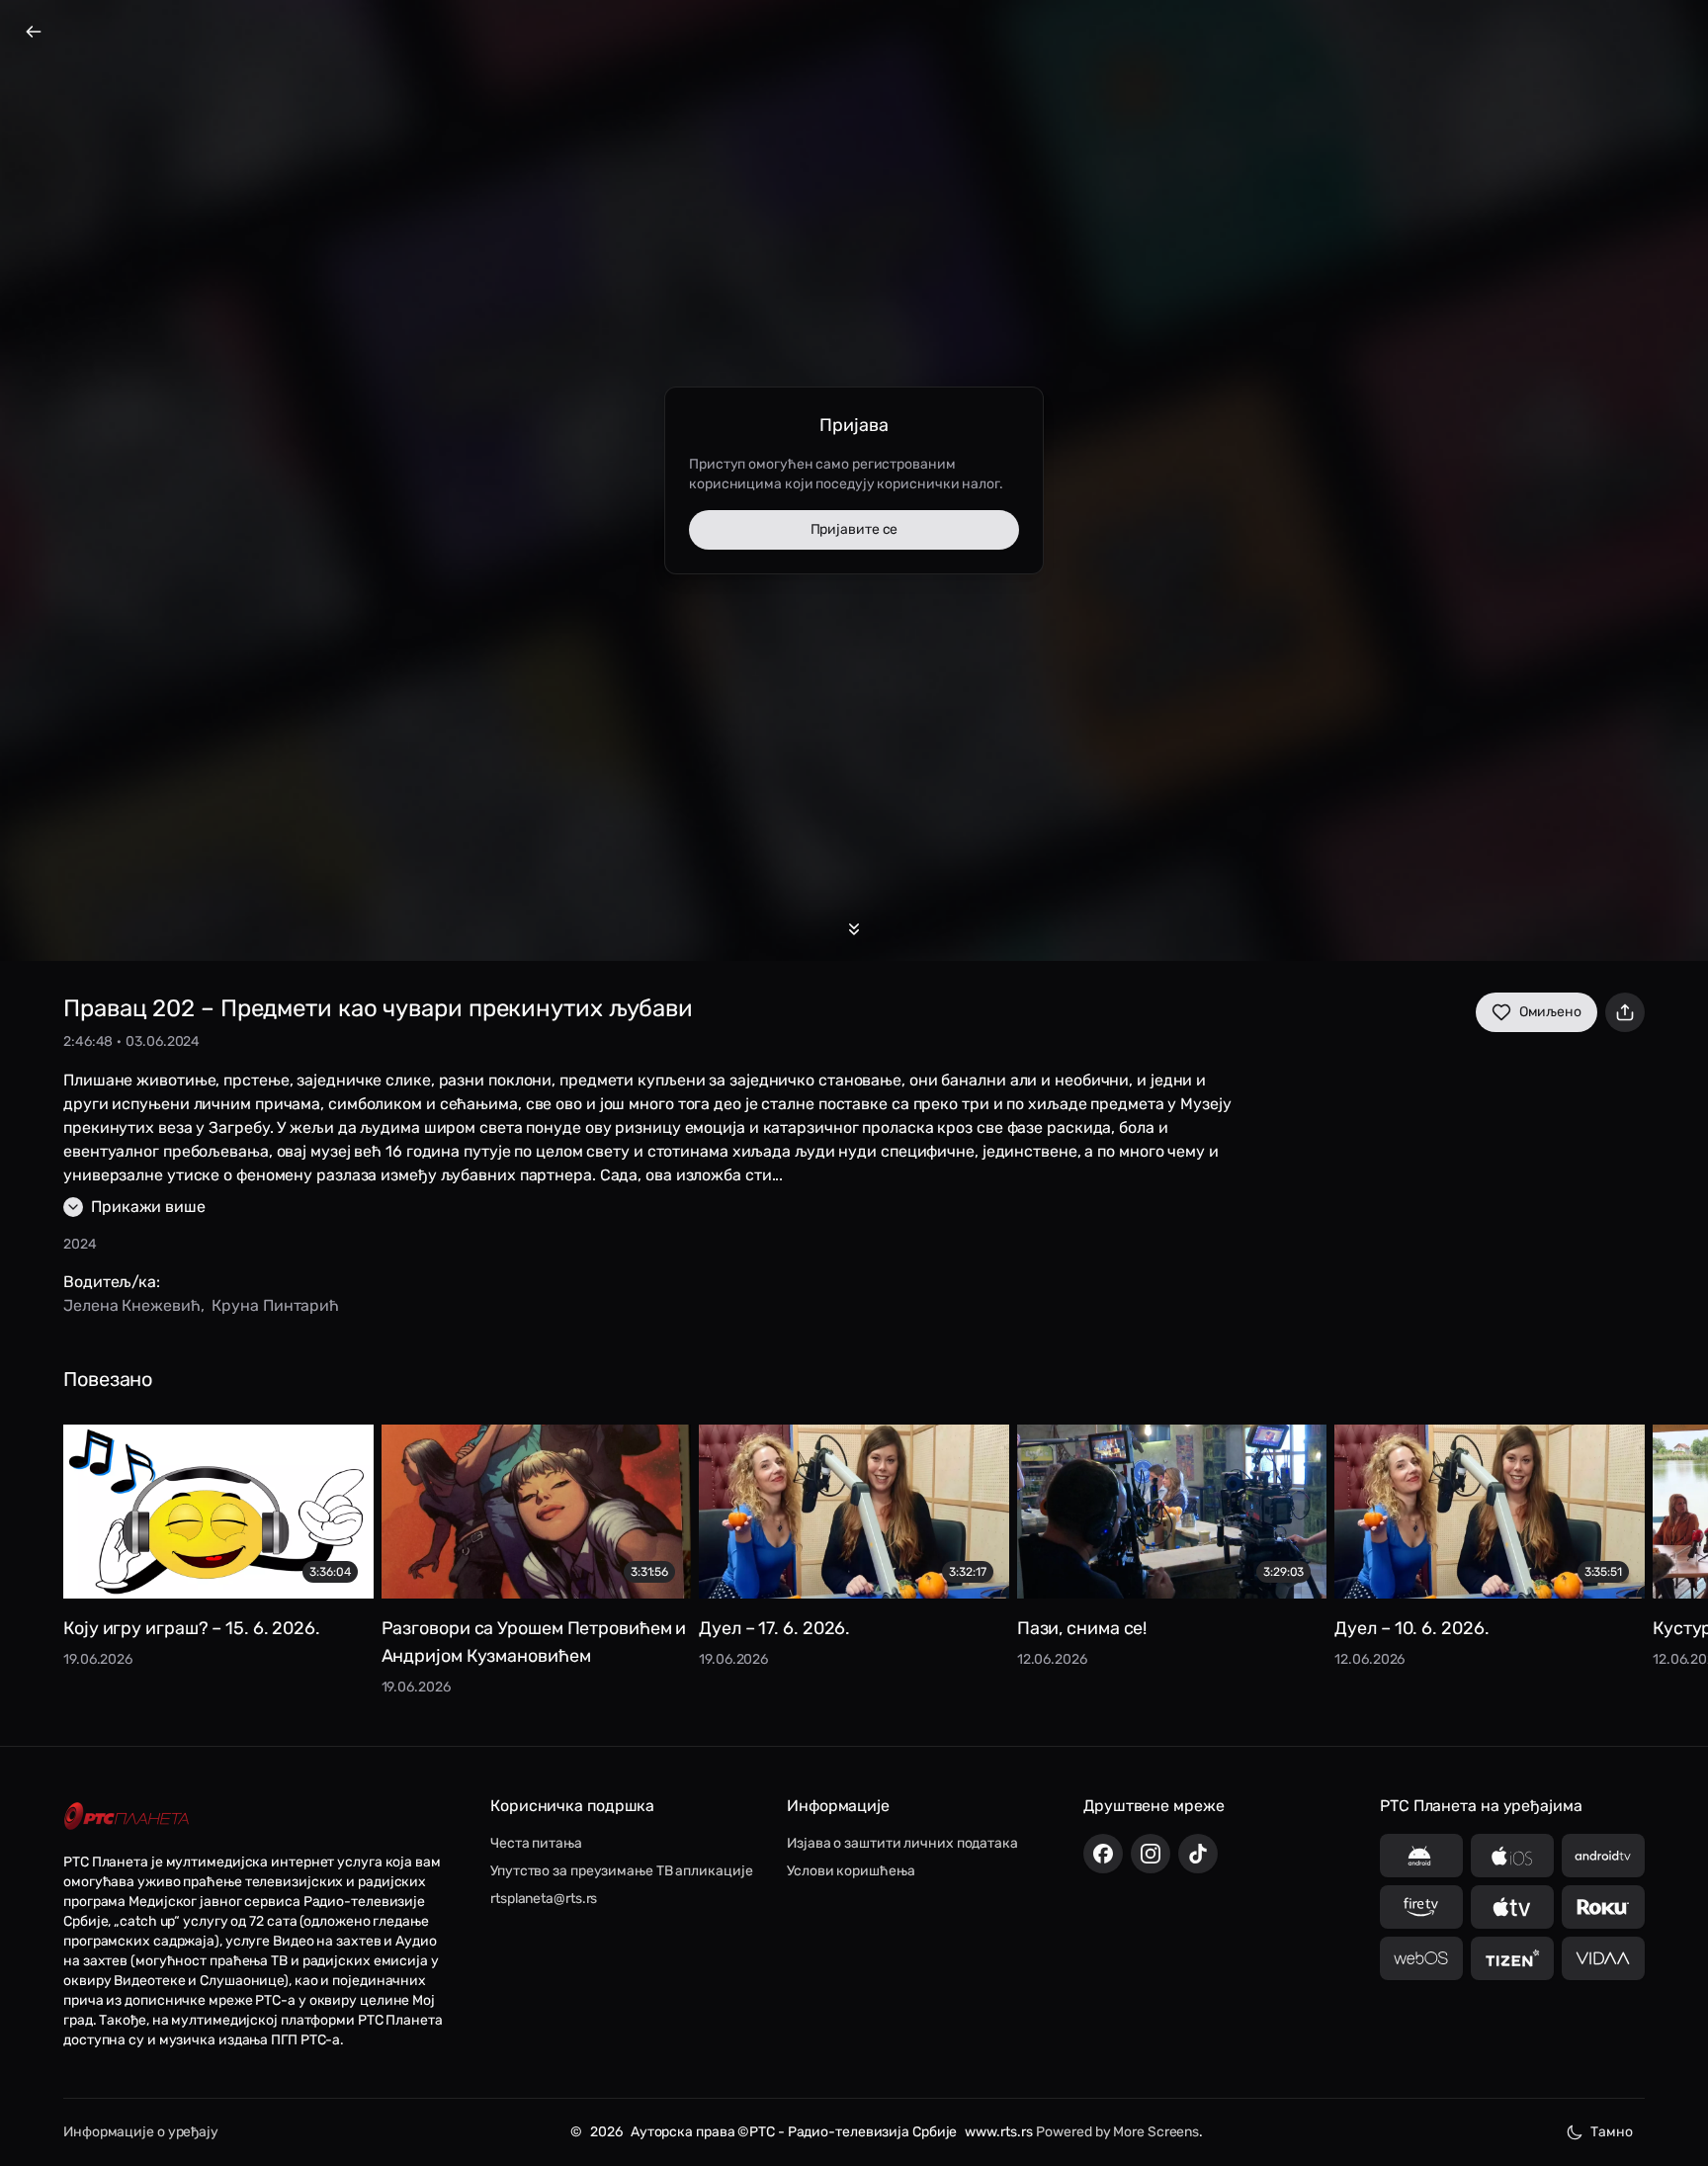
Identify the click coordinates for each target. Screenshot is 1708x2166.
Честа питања (536, 1843)
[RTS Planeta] (127, 1816)
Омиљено (1550, 1012)
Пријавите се (854, 529)
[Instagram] (1151, 1854)
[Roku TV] (1603, 1907)
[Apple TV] (1512, 1907)
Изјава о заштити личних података (902, 1843)
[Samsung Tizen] (1512, 1958)
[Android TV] (1603, 1856)
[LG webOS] (1421, 1958)
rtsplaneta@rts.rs (544, 1899)
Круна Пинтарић (275, 1305)
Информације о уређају (141, 2132)
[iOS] (1512, 1856)
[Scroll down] (854, 929)
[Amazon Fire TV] (1421, 1907)
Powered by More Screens (1117, 2132)
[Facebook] (1103, 1854)
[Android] (1421, 1856)
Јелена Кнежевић (132, 1305)
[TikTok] (1198, 1854)
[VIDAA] (1603, 1958)
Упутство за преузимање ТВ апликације (621, 1871)
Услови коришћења (851, 1871)
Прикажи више (148, 1207)
